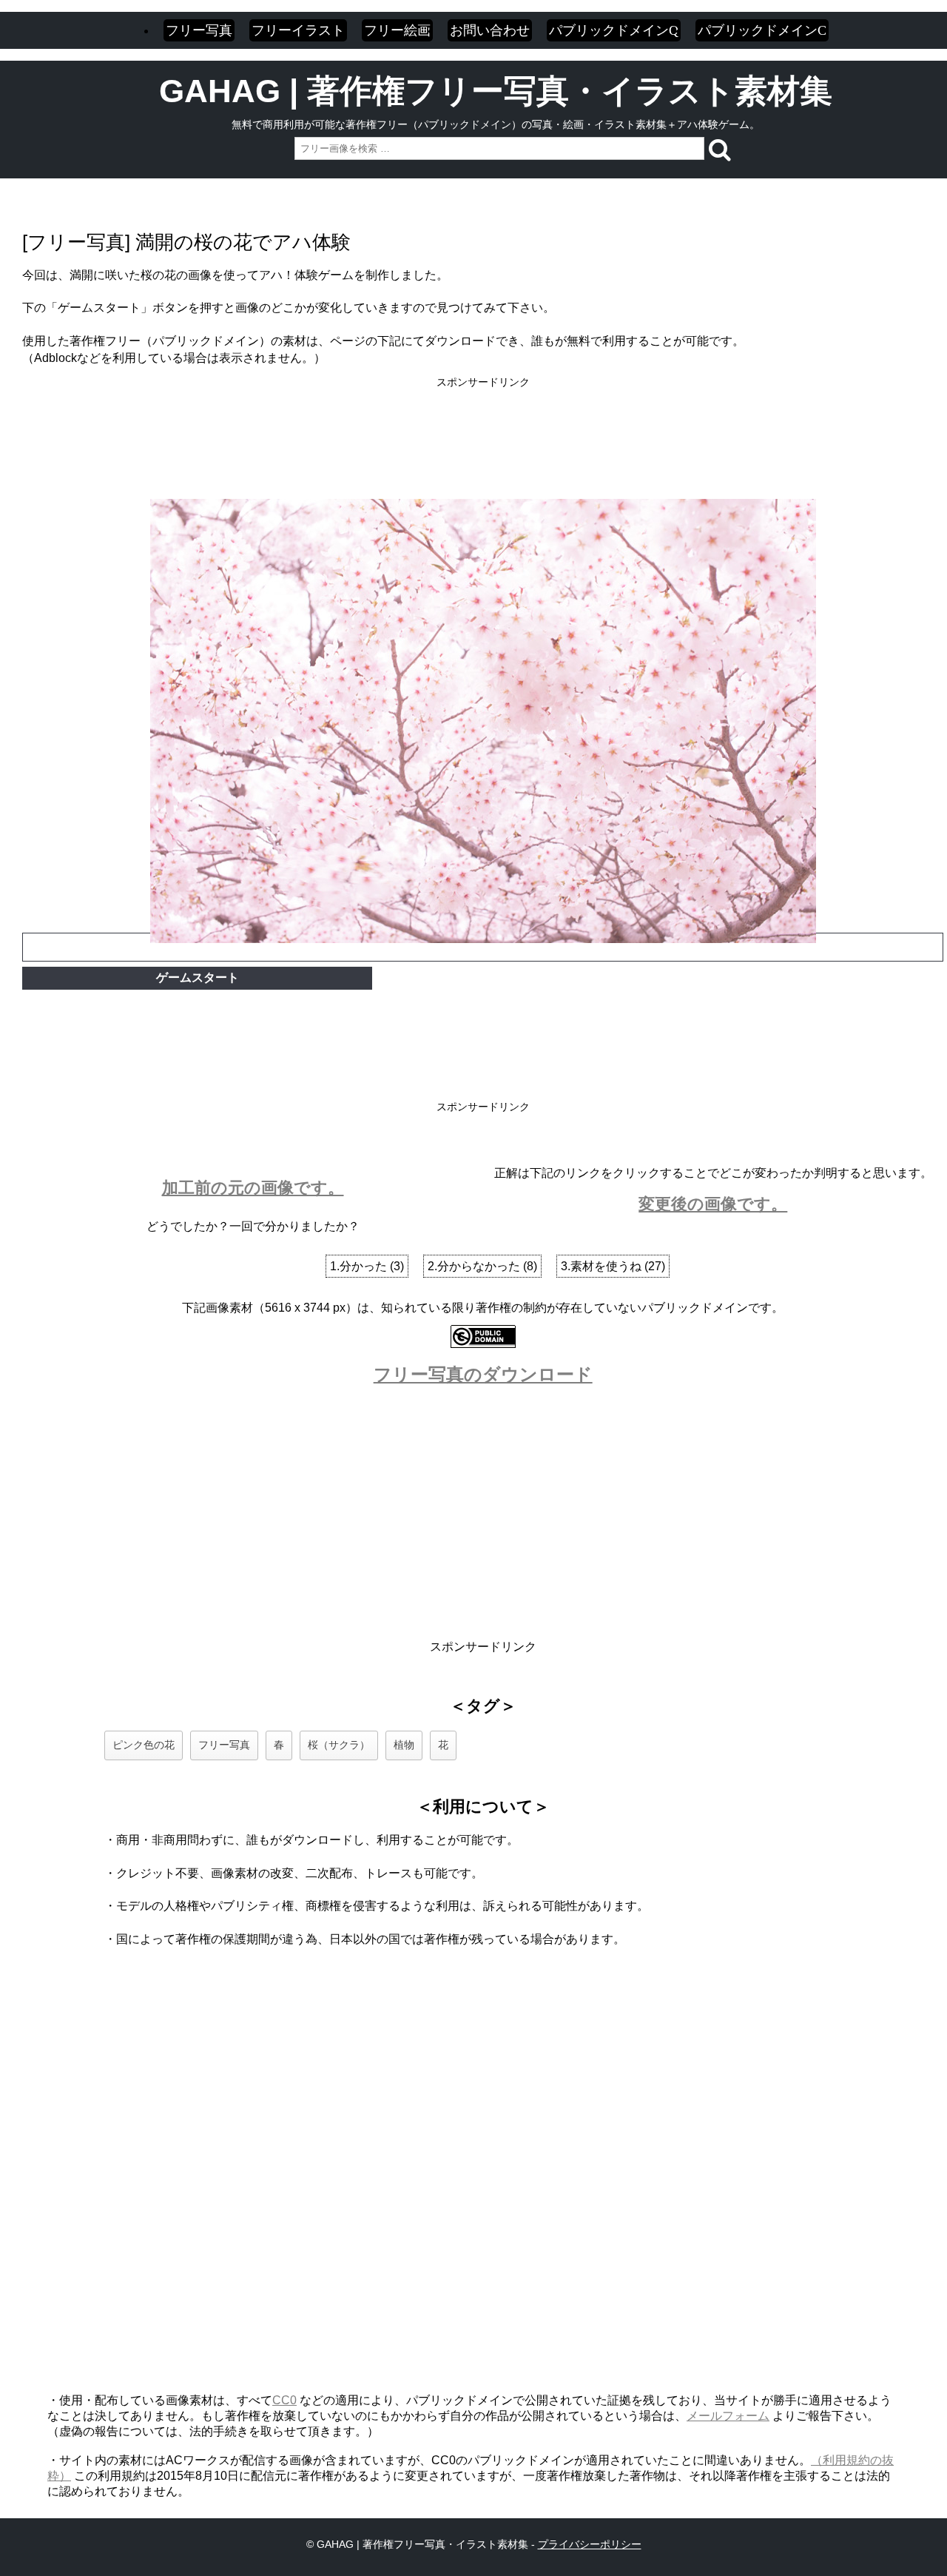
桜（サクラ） (339, 1745)
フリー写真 (199, 30)
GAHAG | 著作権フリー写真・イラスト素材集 (496, 91)
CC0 (284, 2400)
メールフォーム (728, 2416)
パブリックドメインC (762, 30)
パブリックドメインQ (614, 30)
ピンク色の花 (144, 1745)
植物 (404, 1745)
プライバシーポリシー (590, 2544)
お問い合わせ (490, 30)
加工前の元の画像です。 (253, 1188)
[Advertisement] (483, 423)
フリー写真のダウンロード (483, 1374)
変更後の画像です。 (713, 1204)
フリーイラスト (298, 30)
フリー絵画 (397, 30)
